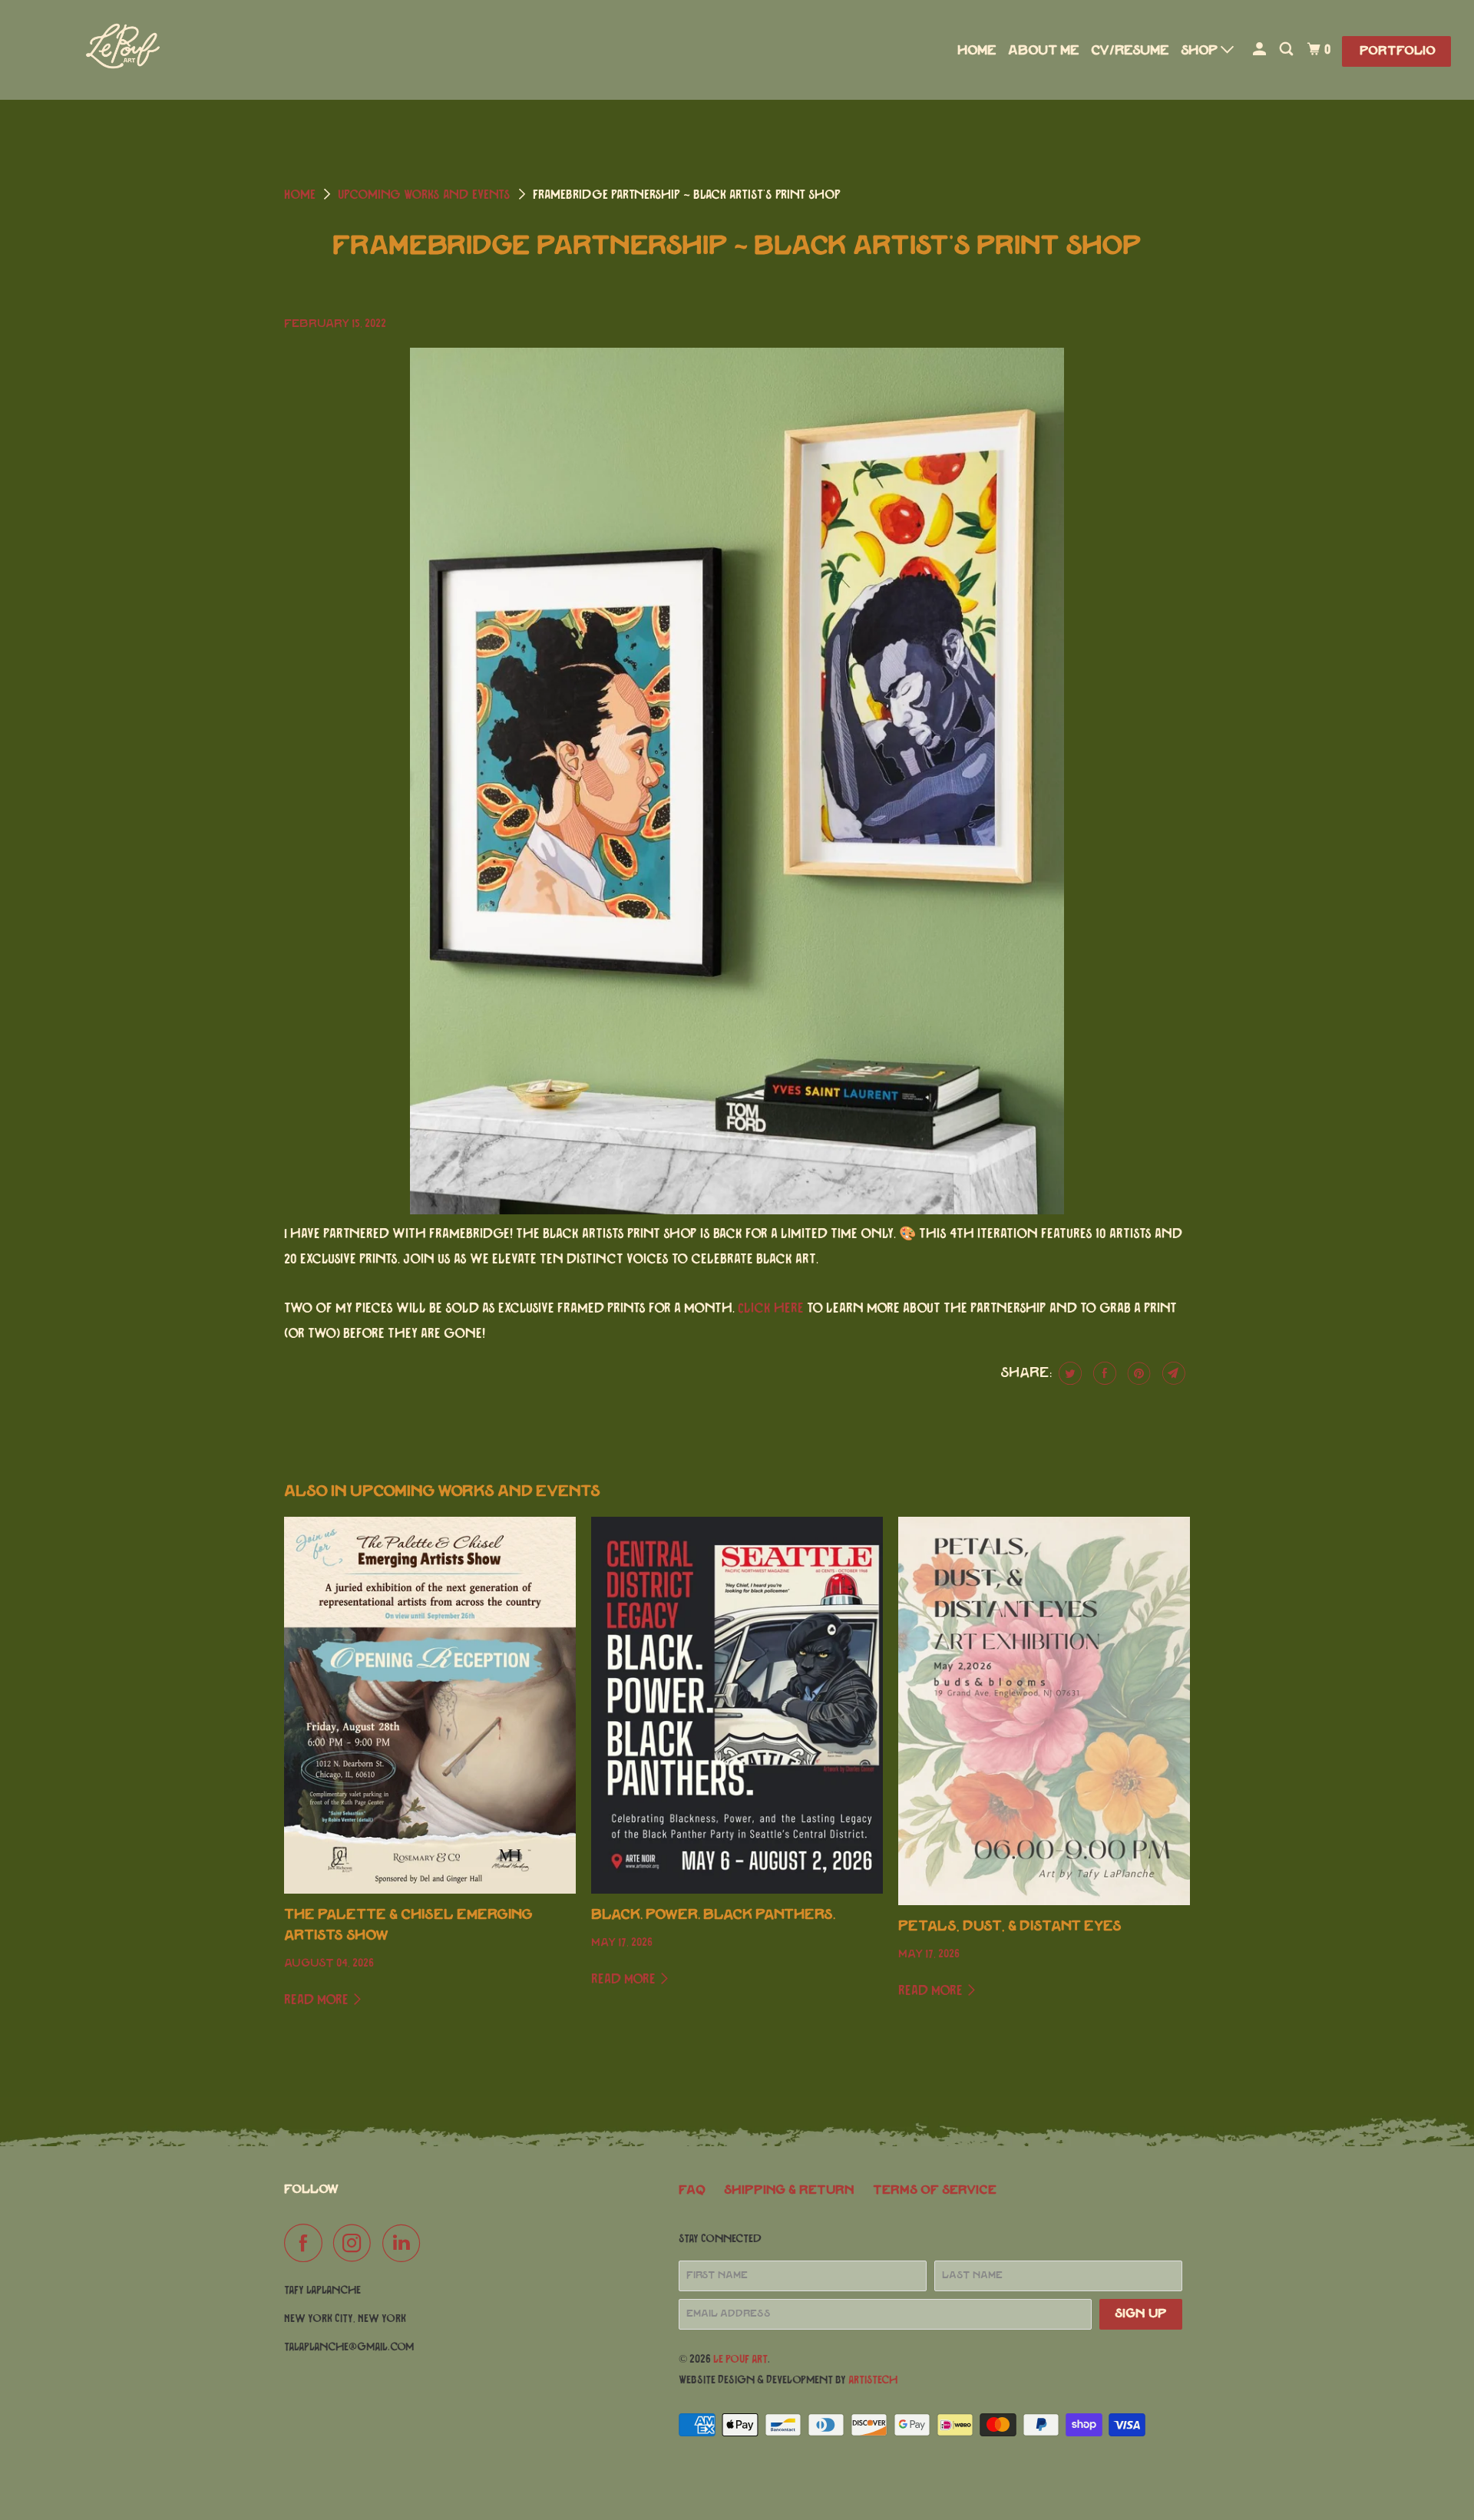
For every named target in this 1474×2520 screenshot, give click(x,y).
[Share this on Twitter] (1068, 1373)
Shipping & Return (789, 2190)
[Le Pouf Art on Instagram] (356, 2243)
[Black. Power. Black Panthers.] (737, 1705)
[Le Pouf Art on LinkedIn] (405, 2243)
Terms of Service (935, 2190)
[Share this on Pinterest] (1137, 1373)
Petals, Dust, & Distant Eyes (1010, 1927)
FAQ (692, 2190)
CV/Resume (1130, 51)
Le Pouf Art (740, 2359)
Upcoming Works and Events (424, 195)
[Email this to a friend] (1172, 1373)
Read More (318, 2000)
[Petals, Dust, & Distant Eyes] (1044, 1711)
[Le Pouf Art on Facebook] (307, 2243)
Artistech (873, 2380)
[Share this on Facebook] (1103, 1373)
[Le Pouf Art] (123, 50)
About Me (1044, 51)
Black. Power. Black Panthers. (713, 1915)
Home (977, 51)
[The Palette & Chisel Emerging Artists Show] (430, 1705)
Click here (771, 1309)
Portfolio (1398, 51)
